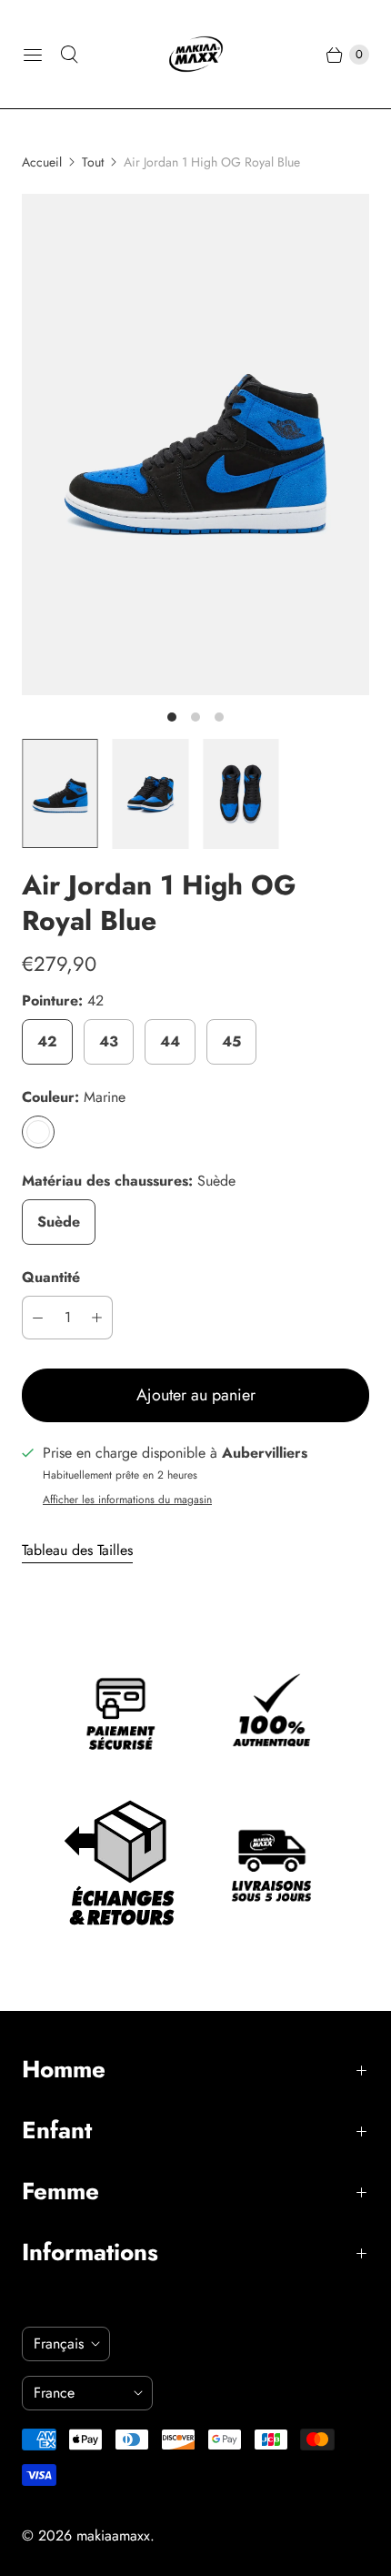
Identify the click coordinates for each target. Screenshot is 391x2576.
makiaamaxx (113, 2536)
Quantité (51, 1277)
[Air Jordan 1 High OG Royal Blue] (195, 444)
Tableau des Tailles (77, 1551)
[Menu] (33, 55)
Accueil (42, 162)
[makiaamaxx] (196, 54)
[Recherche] (69, 55)
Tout (93, 162)
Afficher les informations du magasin (127, 1500)
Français (59, 2344)
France (80, 2393)
